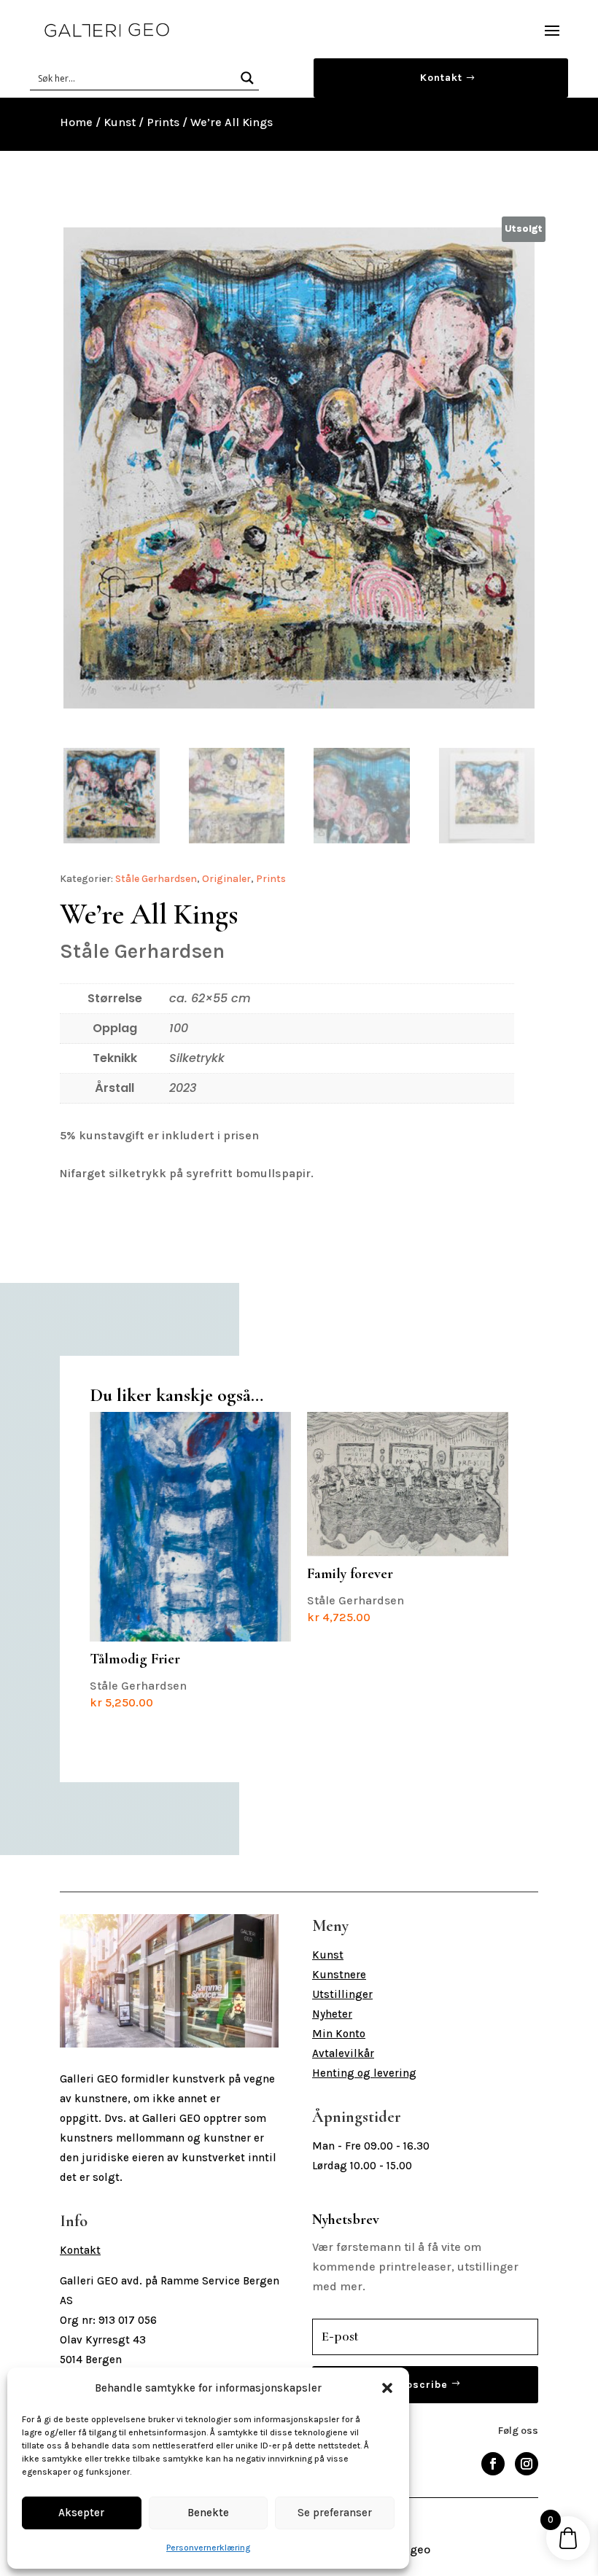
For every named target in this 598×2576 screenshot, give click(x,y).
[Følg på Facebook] (493, 2464)
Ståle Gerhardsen (156, 879)
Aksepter (81, 2513)
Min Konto (339, 2034)
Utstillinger (342, 1994)
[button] (387, 2388)
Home (76, 122)
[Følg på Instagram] (527, 2464)
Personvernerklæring (208, 2548)
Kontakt (441, 78)
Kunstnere (339, 1975)
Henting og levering (364, 2073)
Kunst (120, 122)
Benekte (208, 2513)
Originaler (226, 879)
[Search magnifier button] (247, 78)
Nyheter (332, 2014)
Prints (163, 122)
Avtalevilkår (343, 2053)
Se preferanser (335, 2513)
